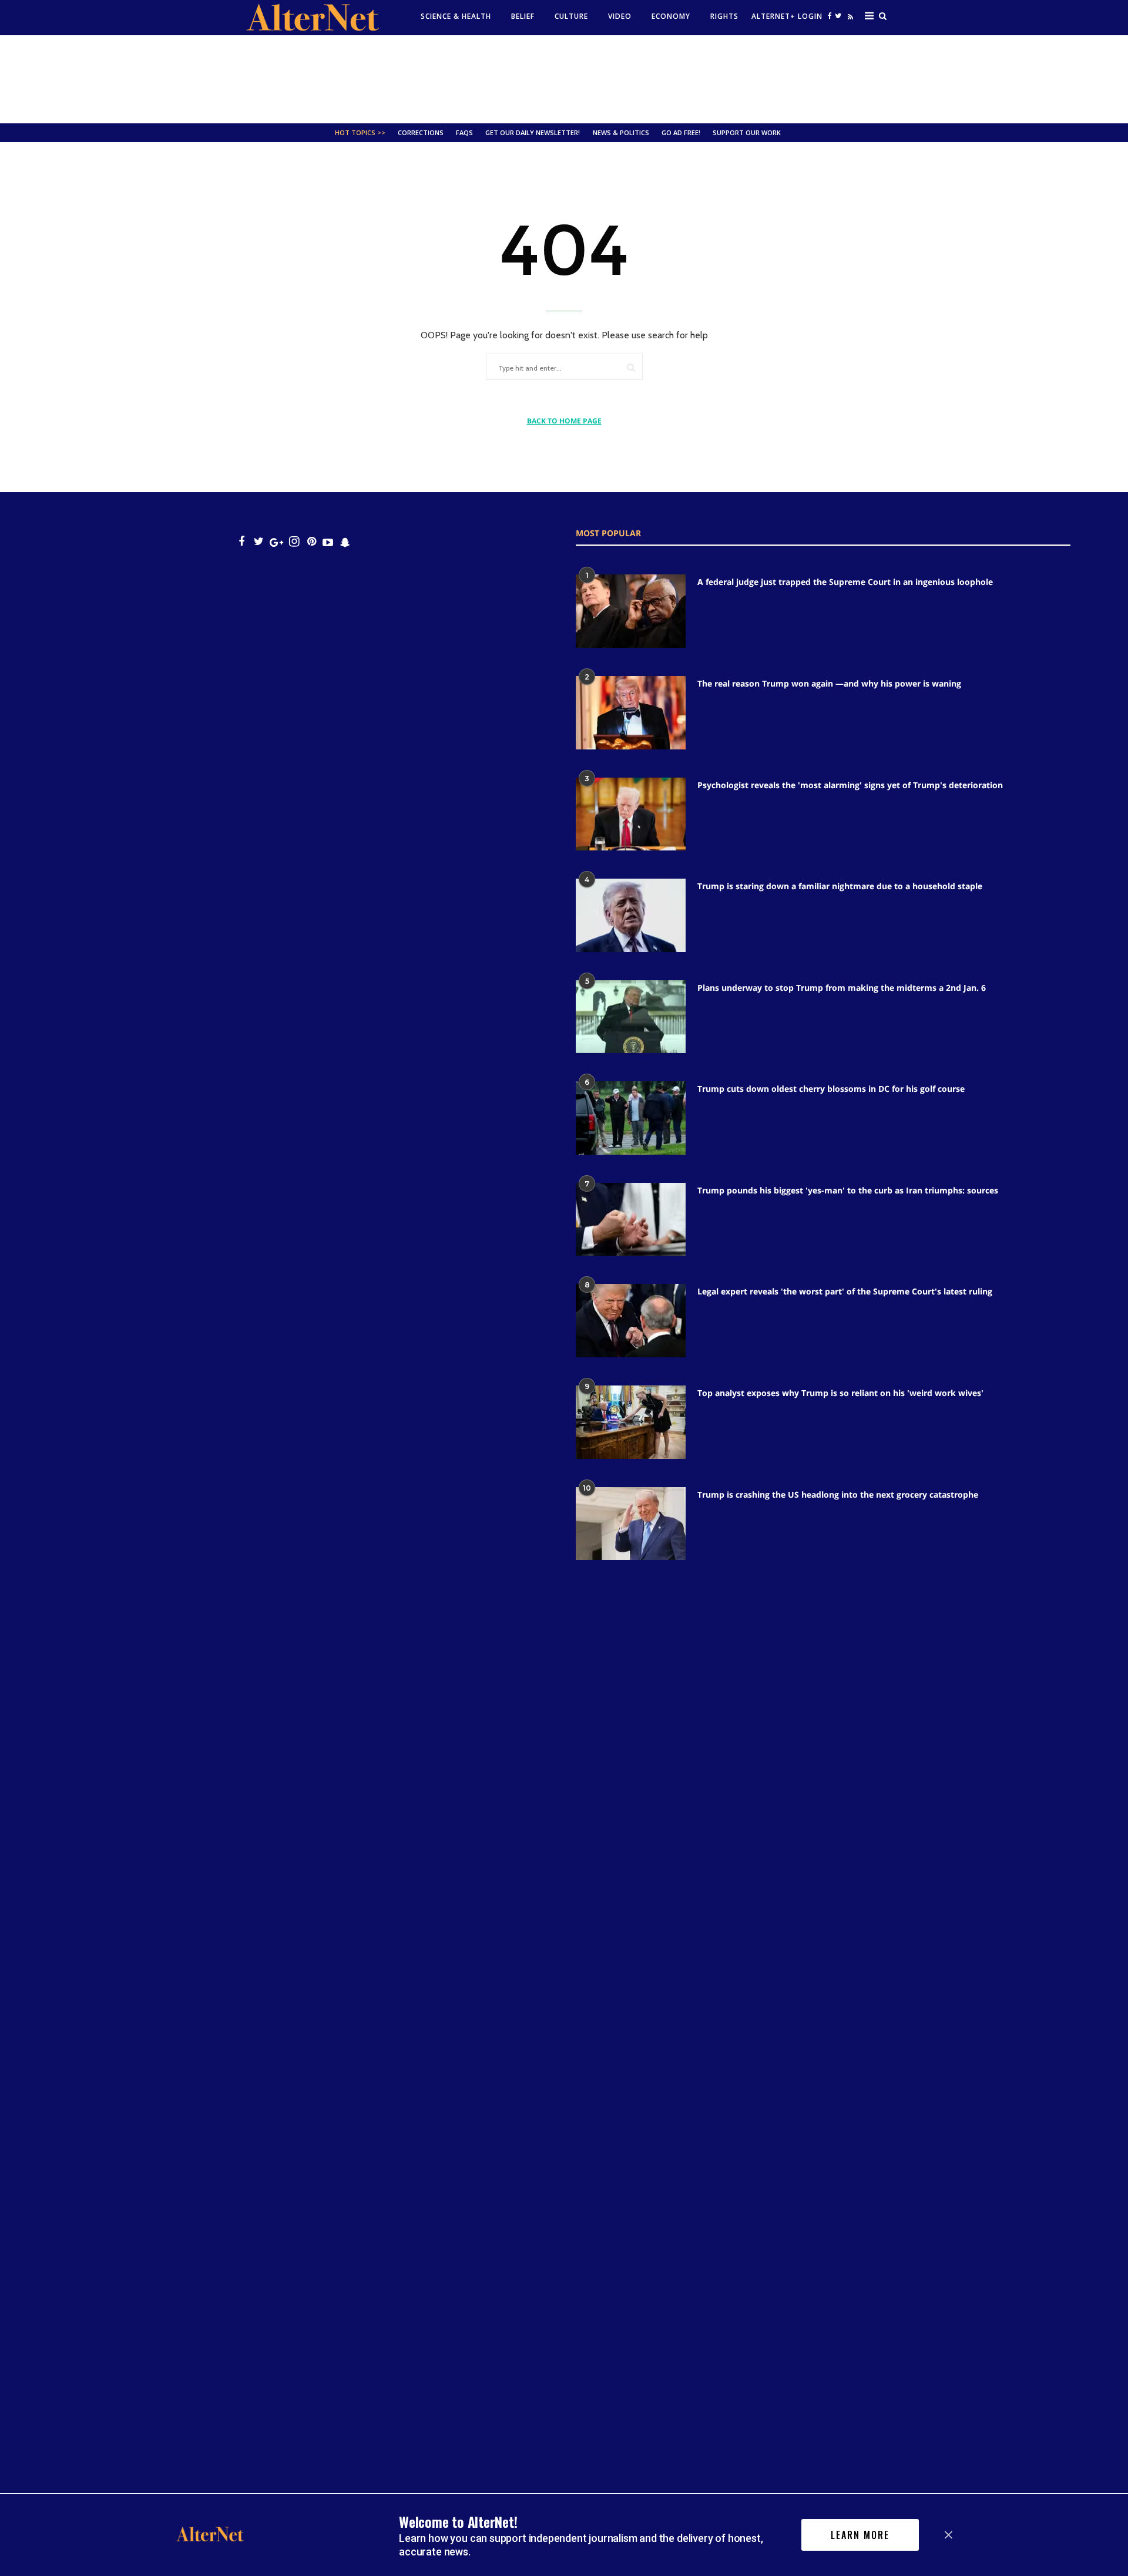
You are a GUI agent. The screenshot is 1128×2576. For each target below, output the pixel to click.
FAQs (464, 132)
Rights (724, 16)
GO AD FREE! (681, 132)
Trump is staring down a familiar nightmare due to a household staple (840, 886)
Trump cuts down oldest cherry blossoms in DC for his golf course (831, 1089)
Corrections (421, 132)
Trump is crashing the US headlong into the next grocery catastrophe (838, 1494)
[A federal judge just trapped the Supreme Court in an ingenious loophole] (631, 611)
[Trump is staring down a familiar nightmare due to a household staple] (631, 915)
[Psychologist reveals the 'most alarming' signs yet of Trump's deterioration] (631, 814)
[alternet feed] (849, 19)
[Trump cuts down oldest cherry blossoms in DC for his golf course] (631, 1118)
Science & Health (456, 16)
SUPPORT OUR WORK (747, 132)
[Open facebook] (830, 16)
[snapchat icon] (345, 542)
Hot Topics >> (360, 132)
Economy (671, 16)
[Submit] (631, 367)
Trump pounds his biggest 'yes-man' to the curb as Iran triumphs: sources (848, 1190)
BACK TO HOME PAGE (564, 421)
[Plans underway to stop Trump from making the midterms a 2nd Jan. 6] (631, 1017)
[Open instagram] (294, 542)
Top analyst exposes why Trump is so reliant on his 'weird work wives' (840, 1393)
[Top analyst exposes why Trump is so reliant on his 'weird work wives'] (631, 1422)
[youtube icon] (328, 542)
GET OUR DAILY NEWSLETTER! (533, 132)
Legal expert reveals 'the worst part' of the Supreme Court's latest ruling (845, 1291)
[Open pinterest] (312, 542)
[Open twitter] (838, 16)
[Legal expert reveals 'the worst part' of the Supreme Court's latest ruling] (631, 1321)
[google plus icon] (276, 542)
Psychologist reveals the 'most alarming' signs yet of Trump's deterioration (850, 785)
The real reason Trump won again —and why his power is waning (829, 683)
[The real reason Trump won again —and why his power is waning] (631, 713)
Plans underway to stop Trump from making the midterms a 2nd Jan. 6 (842, 988)
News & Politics (621, 132)
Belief (523, 16)
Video (620, 16)
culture (571, 16)
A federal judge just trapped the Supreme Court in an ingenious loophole (845, 582)
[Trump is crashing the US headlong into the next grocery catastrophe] (631, 1524)
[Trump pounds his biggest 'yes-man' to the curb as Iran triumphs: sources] (631, 1220)
